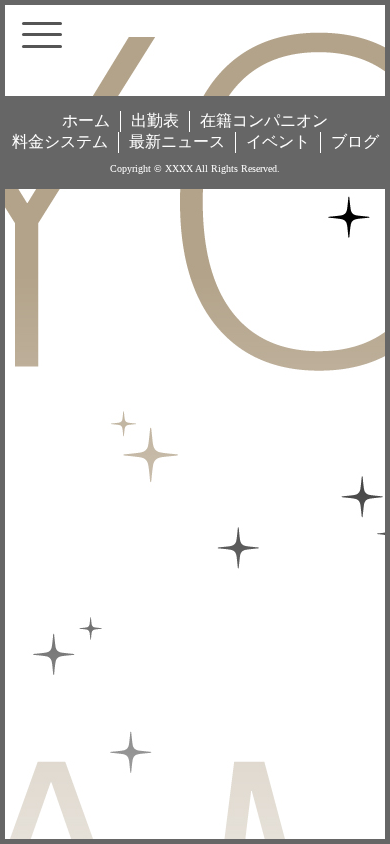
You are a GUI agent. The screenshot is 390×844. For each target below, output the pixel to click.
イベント (278, 141)
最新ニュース (177, 141)
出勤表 (155, 120)
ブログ (355, 141)
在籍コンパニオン (264, 120)
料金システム (60, 141)
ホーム (86, 120)
